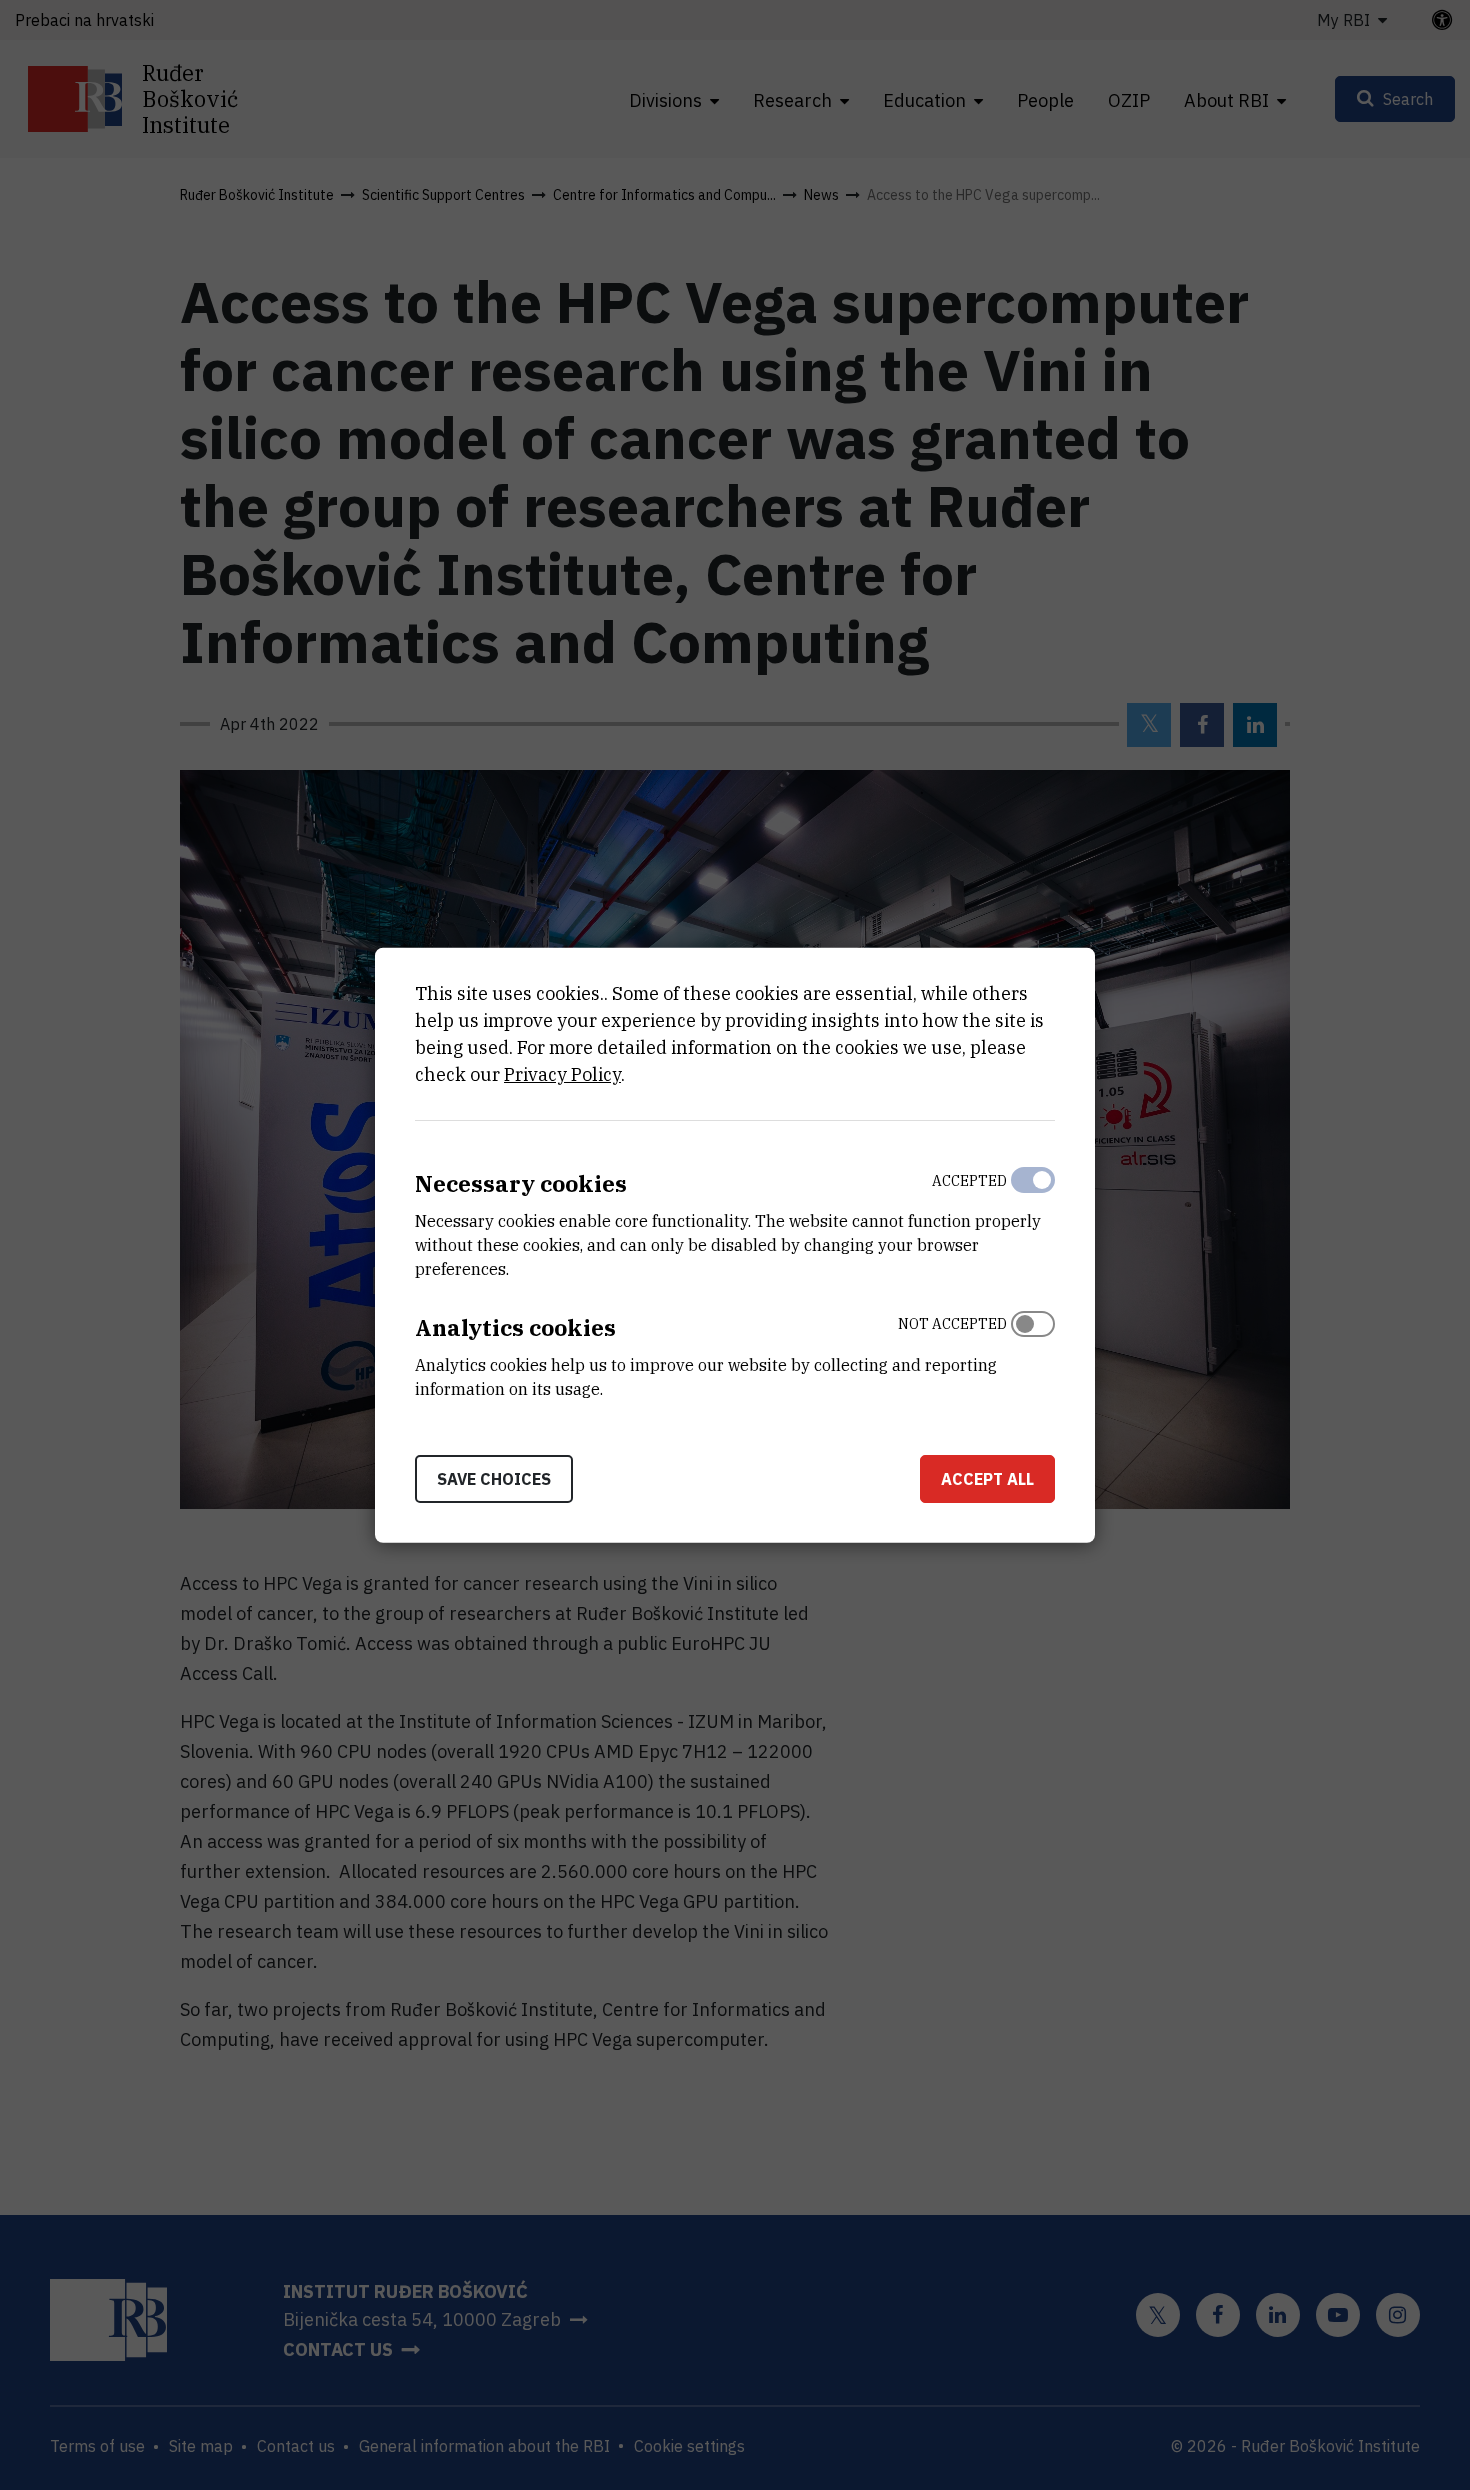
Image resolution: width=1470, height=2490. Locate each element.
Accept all (987, 1478)
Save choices (494, 1478)
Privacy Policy (562, 1074)
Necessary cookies (521, 1183)
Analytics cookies (515, 1327)
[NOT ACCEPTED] (1033, 1352)
